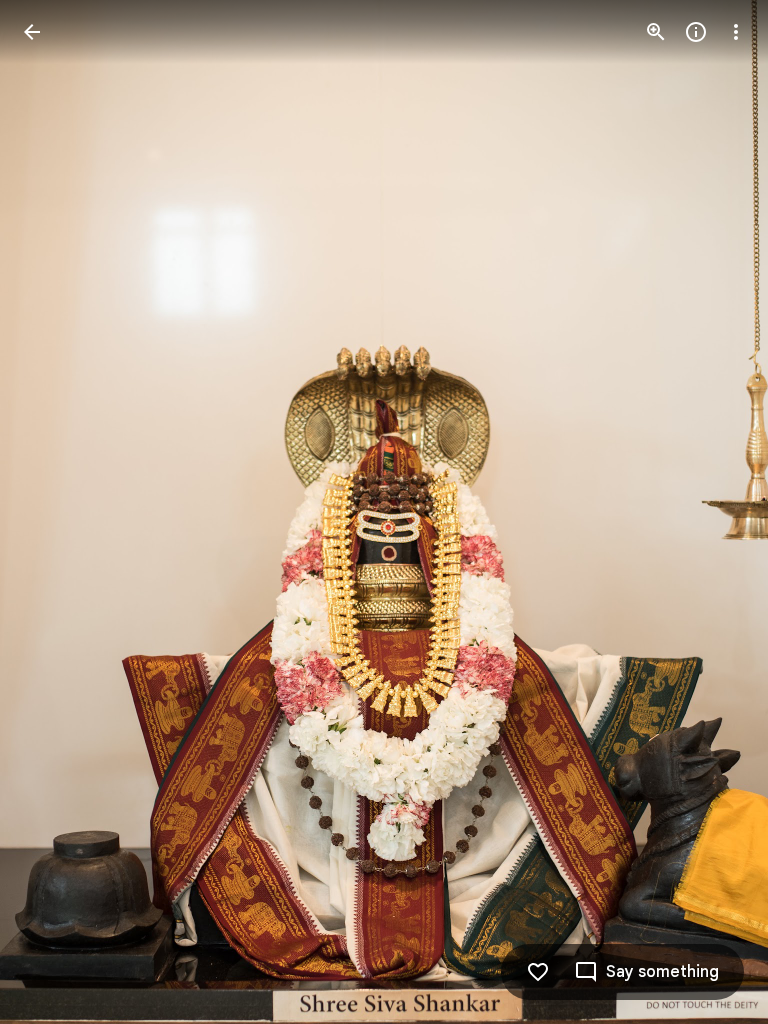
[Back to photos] (32, 32)
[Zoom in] (656, 32)
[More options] (736, 32)
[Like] (538, 972)
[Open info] (696, 32)
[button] (56, 512)
